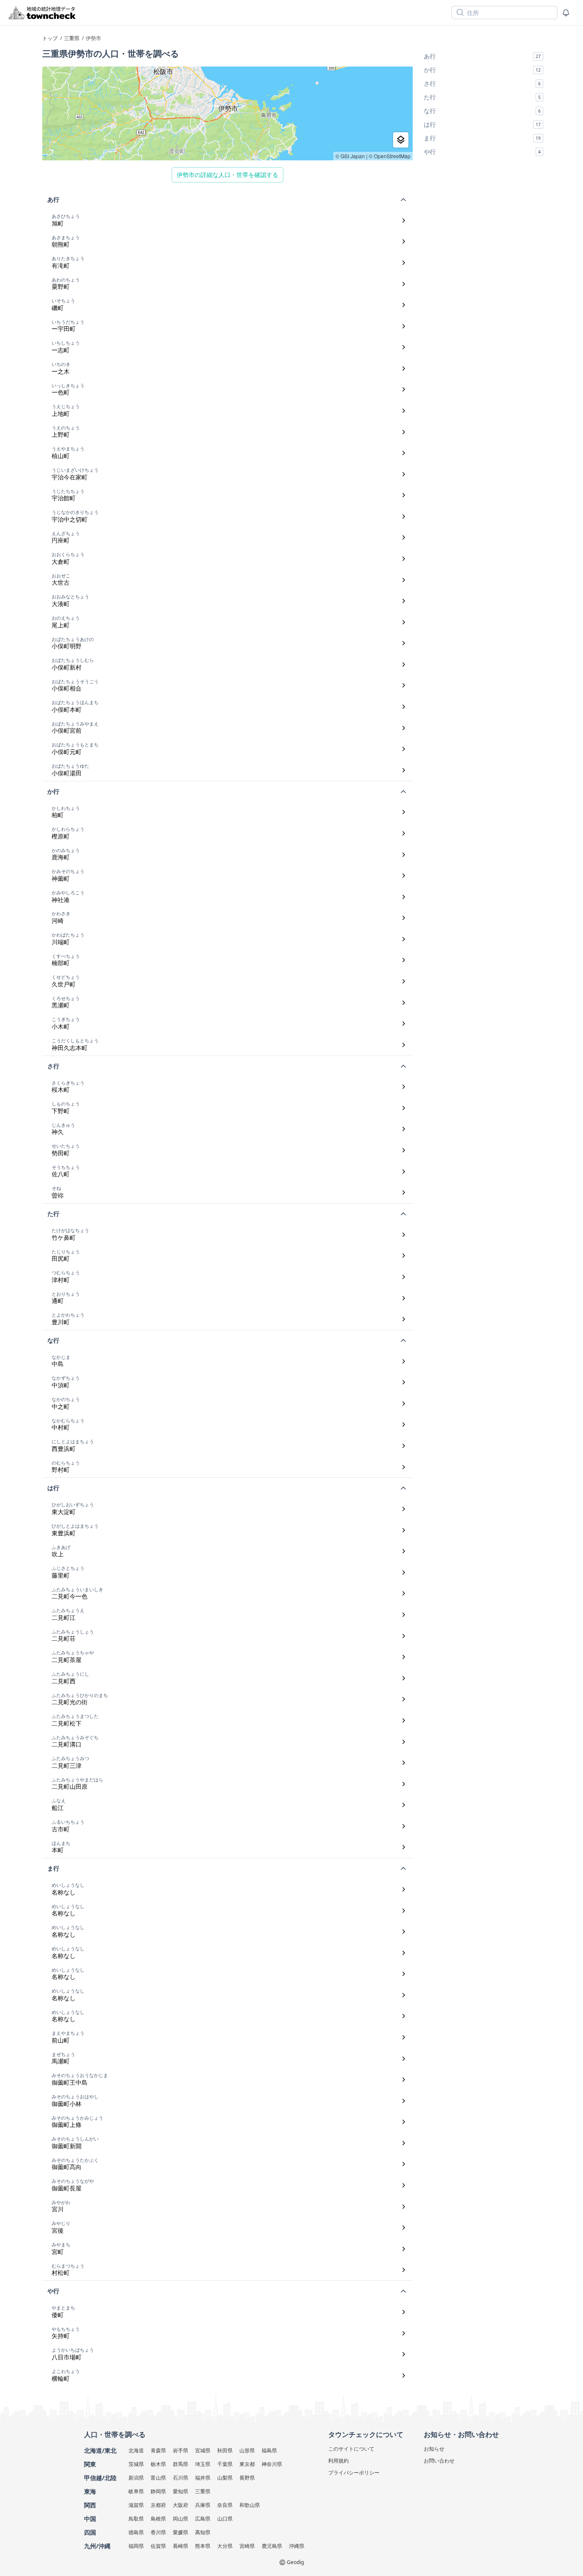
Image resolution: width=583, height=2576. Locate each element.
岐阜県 (136, 2491)
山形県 (247, 2450)
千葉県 (225, 2464)
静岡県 (158, 2491)
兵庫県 (203, 2505)
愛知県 (181, 2491)
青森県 (158, 2450)
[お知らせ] (566, 13)
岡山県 (181, 2519)
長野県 (247, 2478)
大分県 (225, 2546)
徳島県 (136, 2532)
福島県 (269, 2450)
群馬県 (181, 2464)
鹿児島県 (272, 2546)
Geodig (295, 2562)
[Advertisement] (484, 217)
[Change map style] (401, 140)
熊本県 (203, 2546)
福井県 (203, 2478)
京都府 (158, 2505)
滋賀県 (136, 2505)
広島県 (203, 2519)
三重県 (203, 2491)
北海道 (136, 2450)
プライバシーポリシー (354, 2473)
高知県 (203, 2532)
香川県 (158, 2532)
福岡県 (136, 2546)
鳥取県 (136, 2519)
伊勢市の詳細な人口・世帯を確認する (227, 175)
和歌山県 (250, 2505)
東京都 (247, 2464)
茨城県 (136, 2464)
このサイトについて (351, 2449)
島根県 (158, 2519)
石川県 (181, 2478)
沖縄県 (297, 2546)
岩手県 (181, 2450)
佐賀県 (158, 2546)
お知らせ (434, 2449)
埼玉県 (203, 2464)
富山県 (158, 2478)
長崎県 (181, 2546)
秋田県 (225, 2450)
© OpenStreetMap (390, 156)
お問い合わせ (439, 2461)
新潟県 (136, 2478)
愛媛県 (181, 2532)
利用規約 (338, 2461)
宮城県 (203, 2450)
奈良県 (225, 2505)
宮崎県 (247, 2546)
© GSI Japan (350, 156)
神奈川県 (272, 2464)
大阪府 (181, 2505)
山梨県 (225, 2478)
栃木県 (158, 2464)
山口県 (225, 2519)
